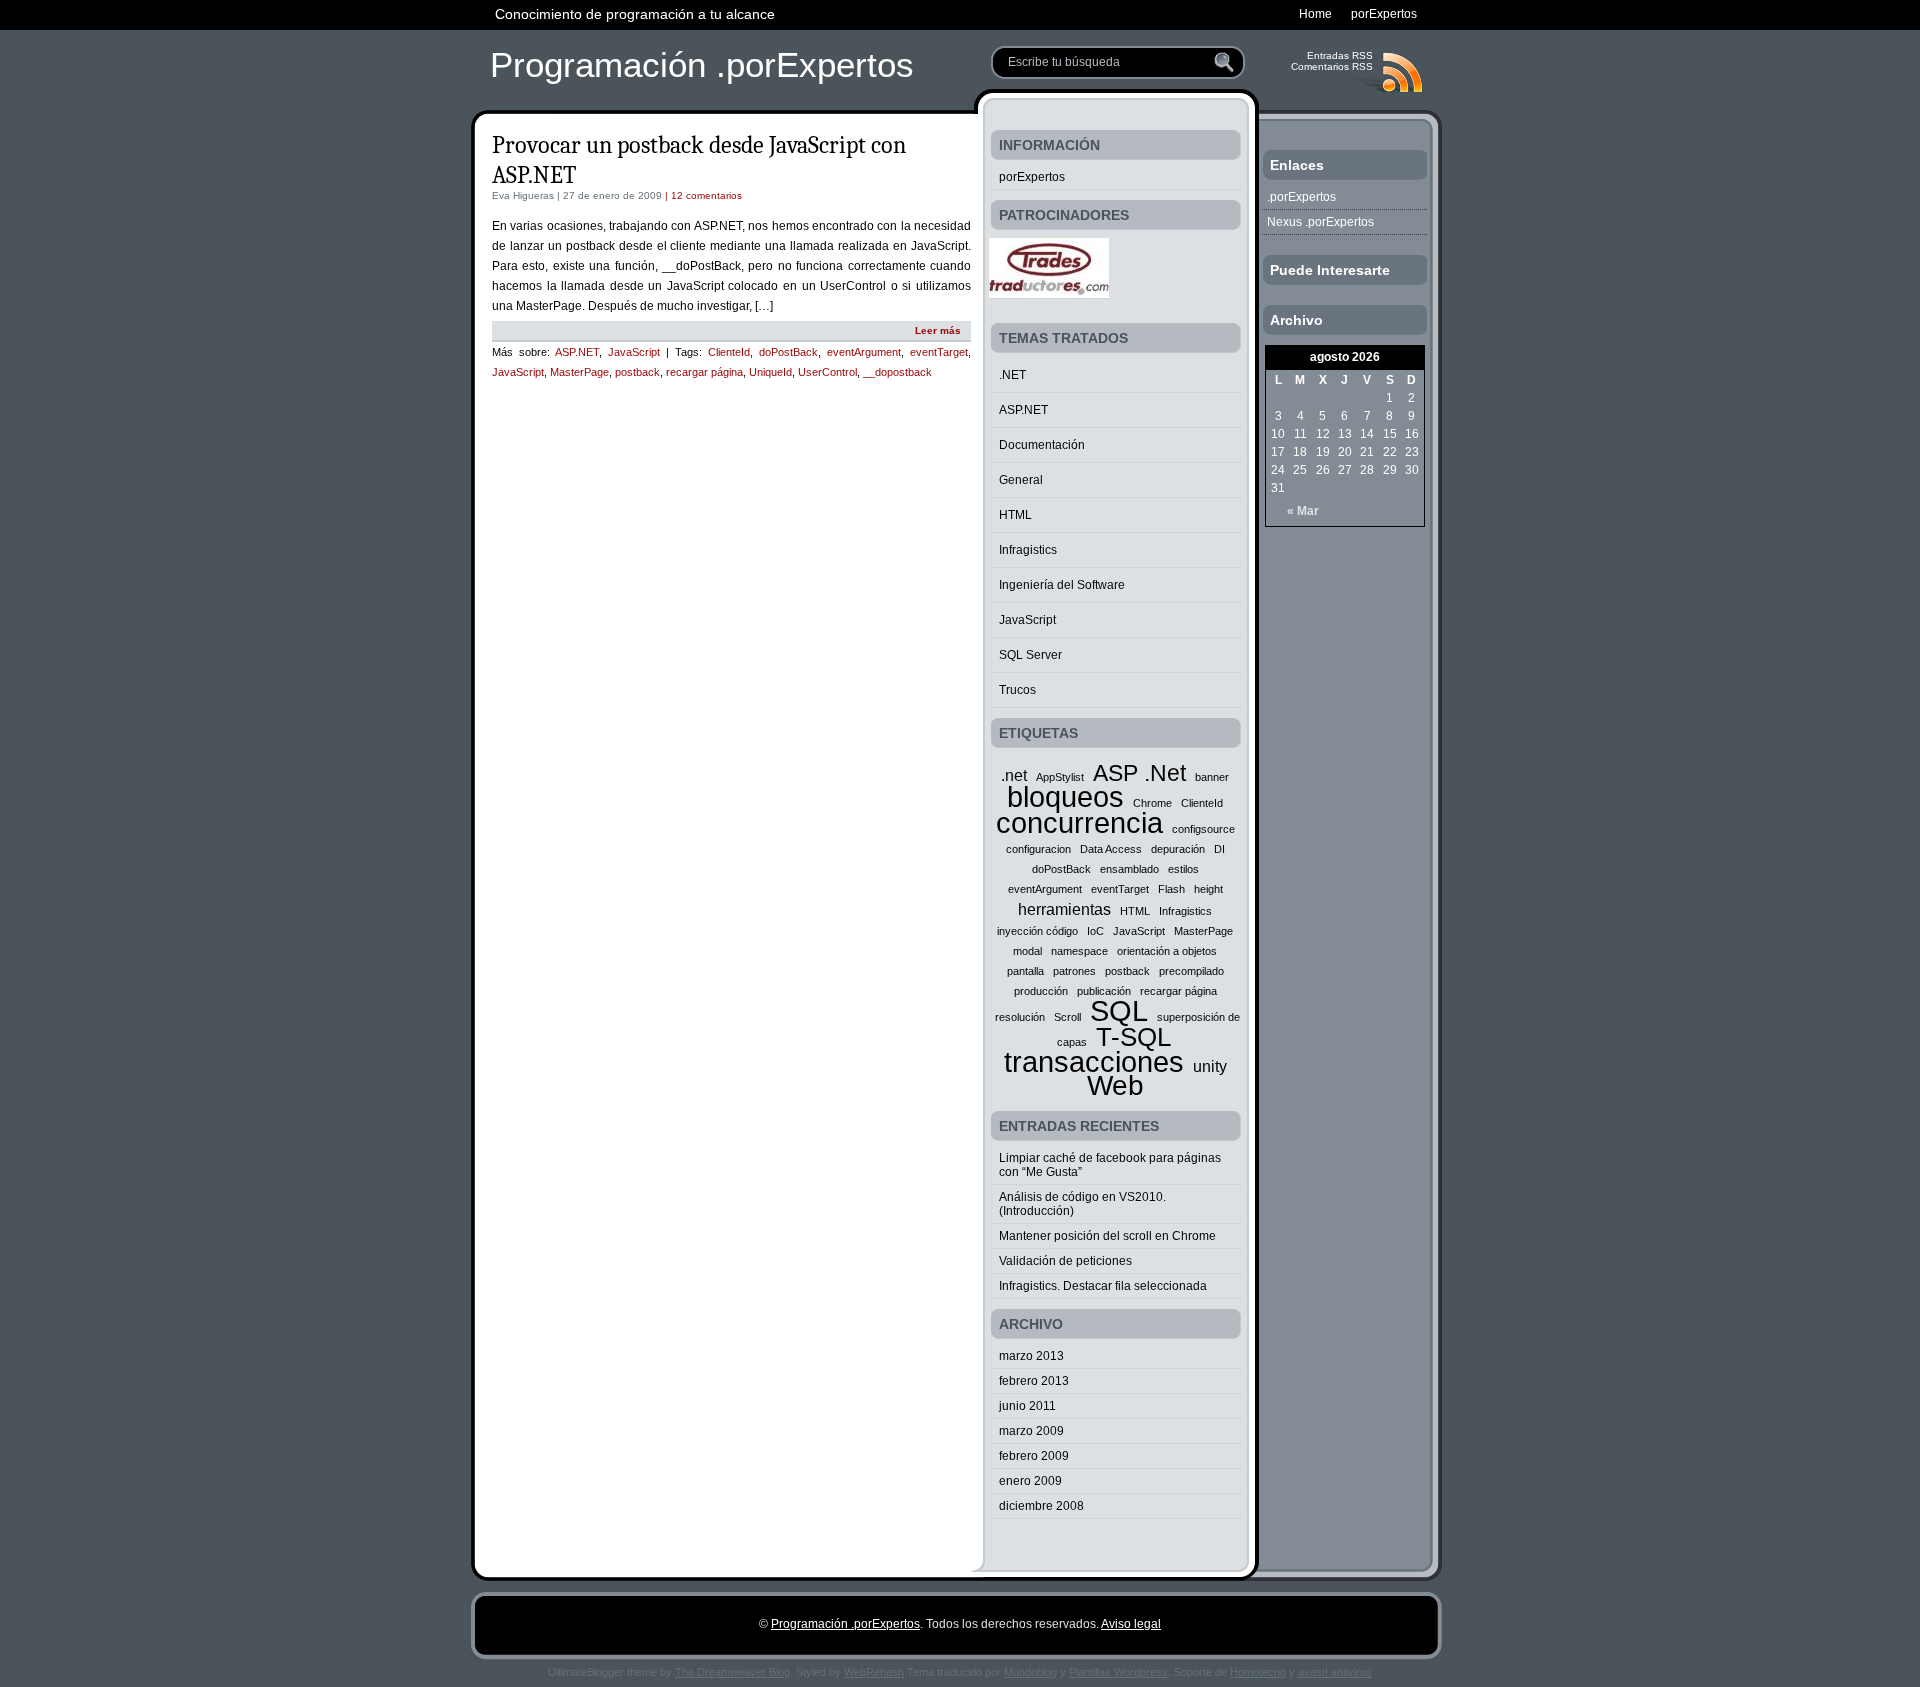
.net (1014, 775)
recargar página (704, 372)
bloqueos (1065, 796)
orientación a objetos (1167, 951)
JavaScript (634, 352)
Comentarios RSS (1332, 66)
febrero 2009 (1034, 1456)
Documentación (1042, 445)
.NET (1012, 375)
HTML (1015, 515)
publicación (1104, 991)
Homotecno (1258, 1672)
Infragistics (1028, 550)
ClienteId (729, 352)
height (1208, 889)
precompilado (1191, 971)
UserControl (827, 372)
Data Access (1111, 849)
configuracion (1038, 849)
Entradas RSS (1340, 55)
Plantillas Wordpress (1118, 1672)
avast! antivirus (1335, 1672)
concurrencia (1079, 822)
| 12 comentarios (702, 195)
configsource (1203, 829)
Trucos (1017, 690)
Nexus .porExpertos (1320, 222)
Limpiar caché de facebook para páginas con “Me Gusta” (1110, 1165)
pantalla (1025, 971)
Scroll (1067, 1017)
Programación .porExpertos (702, 64)
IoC (1095, 931)
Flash (1171, 889)
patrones (1074, 971)
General (1021, 480)
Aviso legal (1131, 1624)
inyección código (1037, 931)
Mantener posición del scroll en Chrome (1107, 1236)
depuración (1178, 849)
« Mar (1303, 511)
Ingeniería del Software (1062, 585)
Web (1115, 1085)
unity (1210, 1066)
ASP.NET (577, 352)
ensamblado (1129, 869)
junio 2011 (1027, 1406)
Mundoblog (1030, 1672)
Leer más (938, 330)
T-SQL (1133, 1037)
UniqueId (770, 372)
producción (1041, 991)
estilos (1183, 869)
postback (637, 372)
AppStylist (1060, 777)
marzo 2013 (1031, 1356)
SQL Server (1030, 655)
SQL (1119, 1010)
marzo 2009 (1031, 1431)
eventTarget (939, 352)
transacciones (1094, 1061)
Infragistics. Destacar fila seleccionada (1103, 1286)
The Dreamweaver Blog (732, 1672)
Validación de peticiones (1065, 1261)
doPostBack (788, 352)
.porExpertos (1301, 197)
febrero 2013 (1034, 1381)
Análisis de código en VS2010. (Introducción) (1082, 1204)
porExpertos (1032, 177)
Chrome (1152, 803)
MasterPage (579, 372)
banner (1212, 777)
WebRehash (874, 1672)
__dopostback (897, 372)
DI (1219, 849)
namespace (1079, 951)
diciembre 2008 (1041, 1506)
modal (1027, 951)
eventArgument (864, 352)
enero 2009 (1030, 1481)
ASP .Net (1139, 773)
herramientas (1064, 909)
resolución (1020, 1017)
